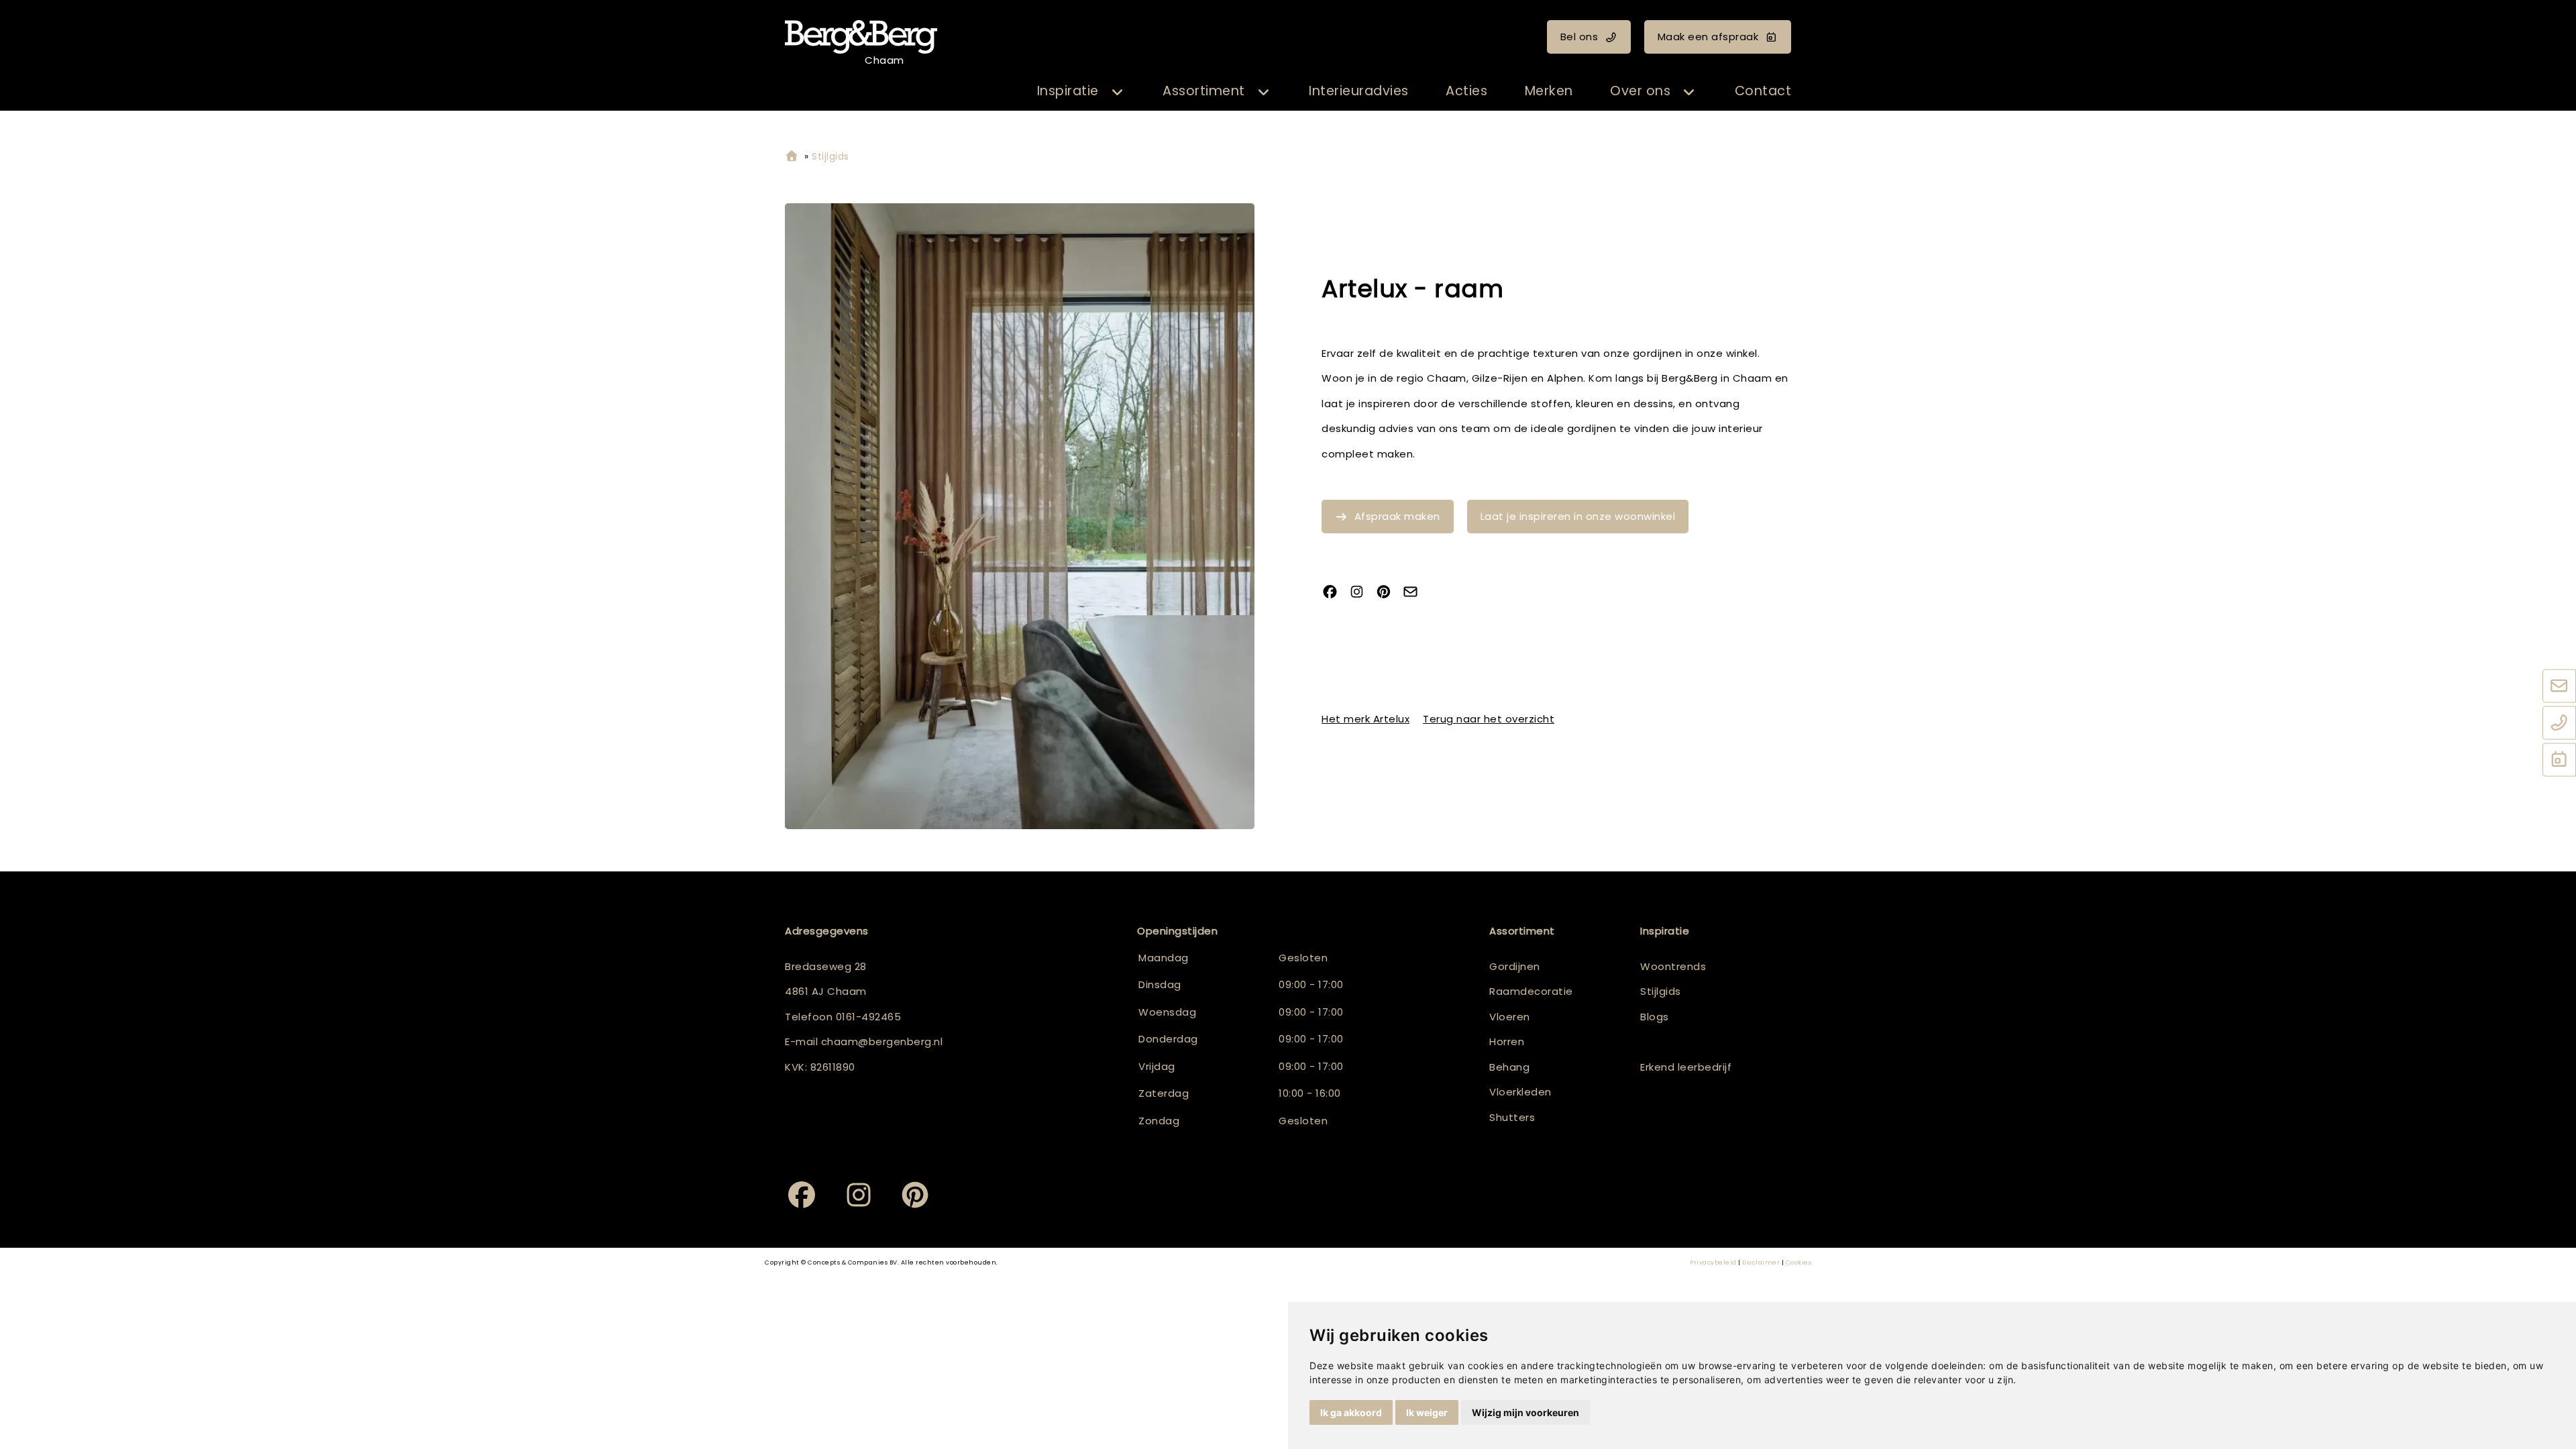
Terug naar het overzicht (1489, 719)
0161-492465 (869, 1017)
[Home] (792, 157)
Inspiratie (1068, 91)
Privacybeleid (1713, 1263)
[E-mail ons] (2559, 687)
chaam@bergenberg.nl (882, 1041)
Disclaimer (1761, 1263)
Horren (1507, 1041)
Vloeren (1510, 1017)
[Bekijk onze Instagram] (1362, 593)
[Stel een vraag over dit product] (1415, 593)
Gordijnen (1515, 966)
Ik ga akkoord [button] (1351, 1412)
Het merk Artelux (1365, 719)
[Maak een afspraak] (2559, 761)
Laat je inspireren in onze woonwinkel (1578, 516)
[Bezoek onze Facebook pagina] (1335, 593)
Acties (1466, 91)
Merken (1549, 91)
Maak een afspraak (1708, 37)
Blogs (1655, 1017)
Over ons (1640, 91)
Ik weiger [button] (1427, 1412)
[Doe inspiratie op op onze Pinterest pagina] (1389, 593)
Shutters (1512, 1117)
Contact (1763, 91)
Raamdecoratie (1531, 991)
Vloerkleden (1520, 1092)
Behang (1509, 1067)
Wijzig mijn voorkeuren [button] (1525, 1412)
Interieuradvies (1359, 91)
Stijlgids (1661, 991)
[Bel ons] (2559, 724)
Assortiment (1204, 91)
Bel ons (1579, 37)
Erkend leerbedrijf (1686, 1067)
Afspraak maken (1397, 516)
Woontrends (1673, 966)
